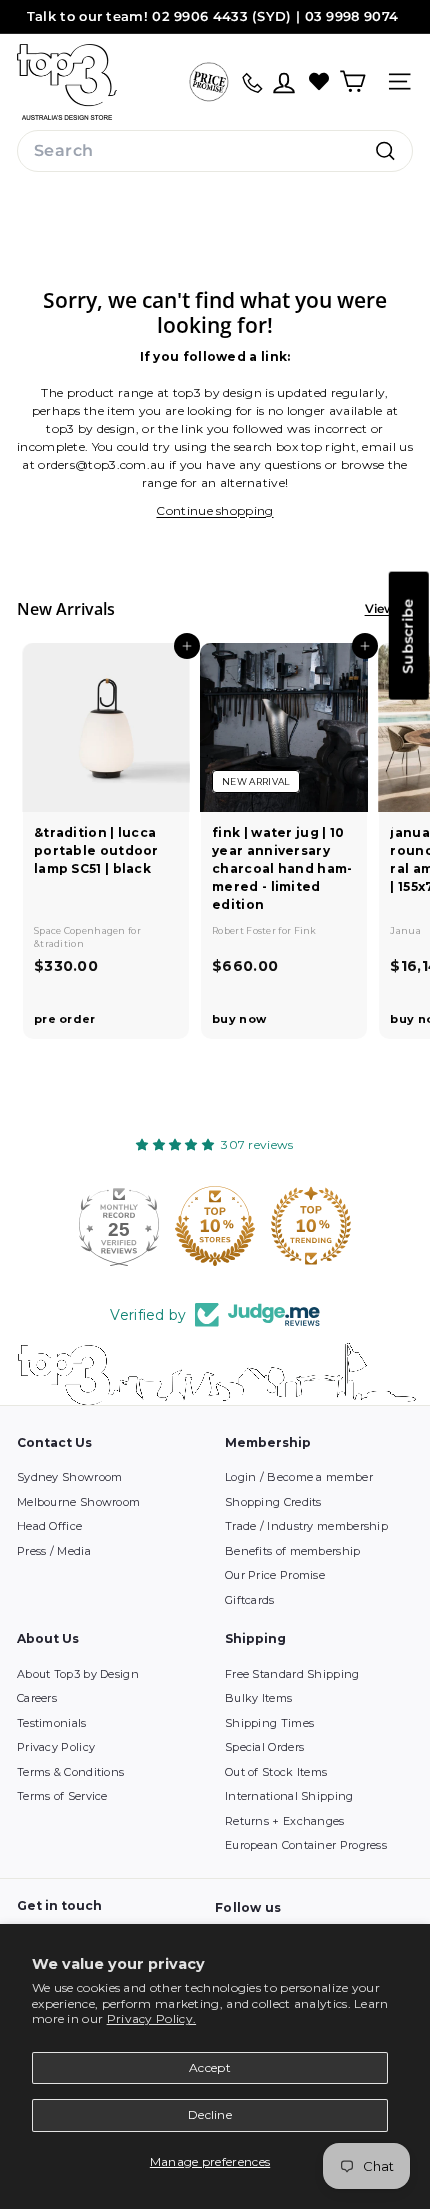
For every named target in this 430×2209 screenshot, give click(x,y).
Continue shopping (214, 510)
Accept (210, 2067)
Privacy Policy (56, 1747)
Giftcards (250, 1600)
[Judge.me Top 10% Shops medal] (215, 1226)
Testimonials (52, 1723)
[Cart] (352, 81)
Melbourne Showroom (78, 1502)
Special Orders (264, 1747)
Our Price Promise (275, 1575)
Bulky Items (258, 1698)
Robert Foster (245, 930)
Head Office (49, 1526)
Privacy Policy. (152, 2018)
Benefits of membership (293, 1551)
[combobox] (215, 151)
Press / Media (54, 1551)
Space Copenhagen (81, 930)
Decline (210, 2114)
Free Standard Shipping (292, 1674)
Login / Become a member (299, 1477)
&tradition (59, 943)
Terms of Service (62, 1796)
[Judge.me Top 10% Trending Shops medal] (311, 1226)
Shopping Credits (273, 1502)
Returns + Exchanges (285, 1821)
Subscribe (408, 636)
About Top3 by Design (78, 1674)
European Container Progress (306, 1845)
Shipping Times (269, 1723)
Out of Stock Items (276, 1772)
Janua (405, 930)
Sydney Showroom (70, 1477)
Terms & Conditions (70, 1772)
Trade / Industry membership (306, 1526)
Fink (305, 930)
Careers (37, 1698)
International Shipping (289, 1796)
